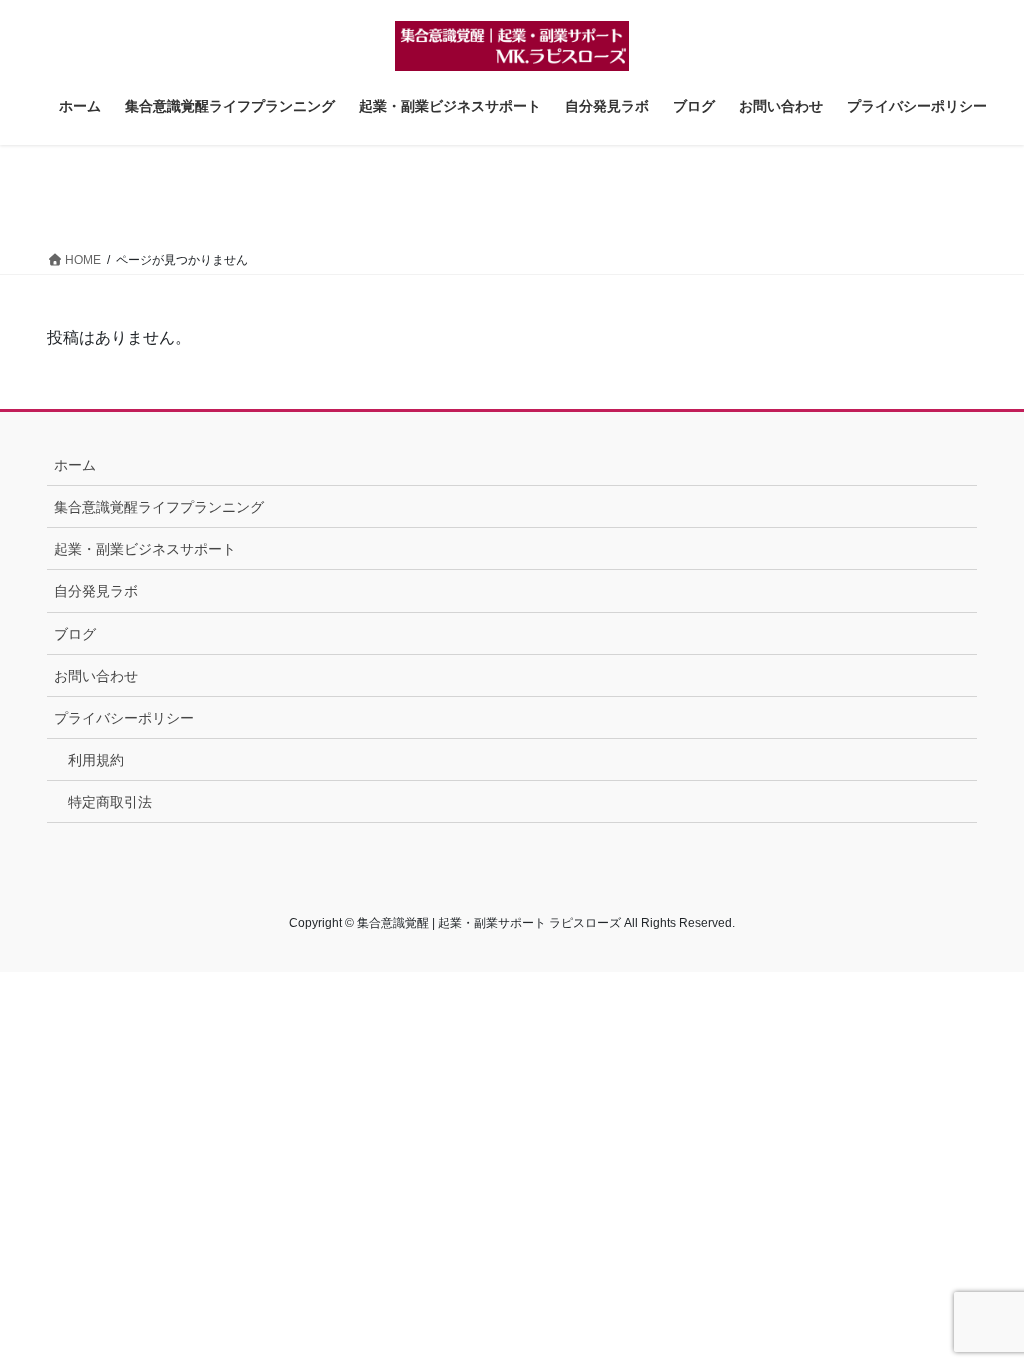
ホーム (75, 465)
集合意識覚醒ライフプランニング (159, 507)
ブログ (75, 634)
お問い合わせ (96, 676)
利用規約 (96, 760)
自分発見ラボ (96, 591)
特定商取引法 (110, 802)
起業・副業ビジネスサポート (145, 549)
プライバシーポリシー (124, 718)
